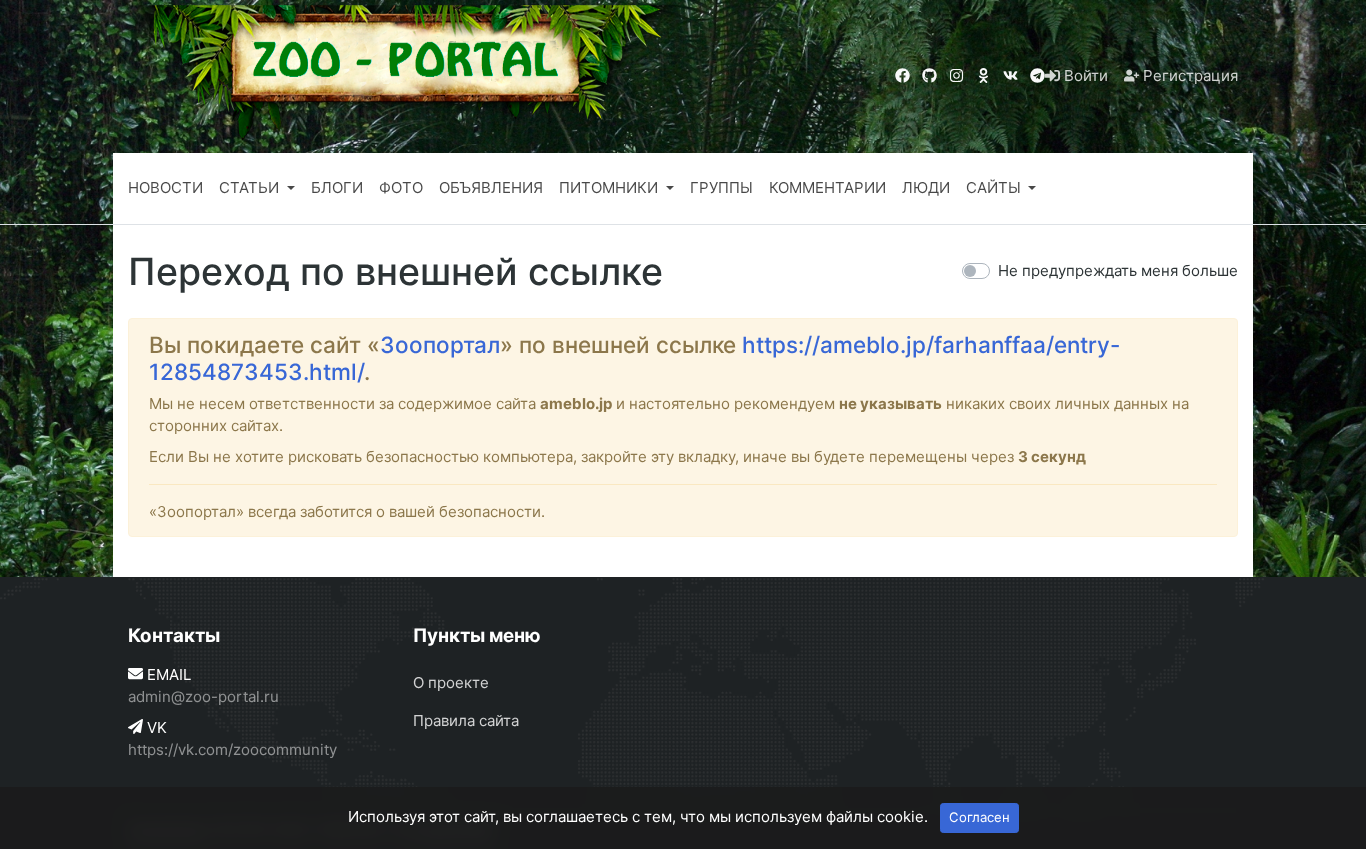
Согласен (979, 817)
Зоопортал (440, 344)
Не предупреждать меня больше (1118, 270)
